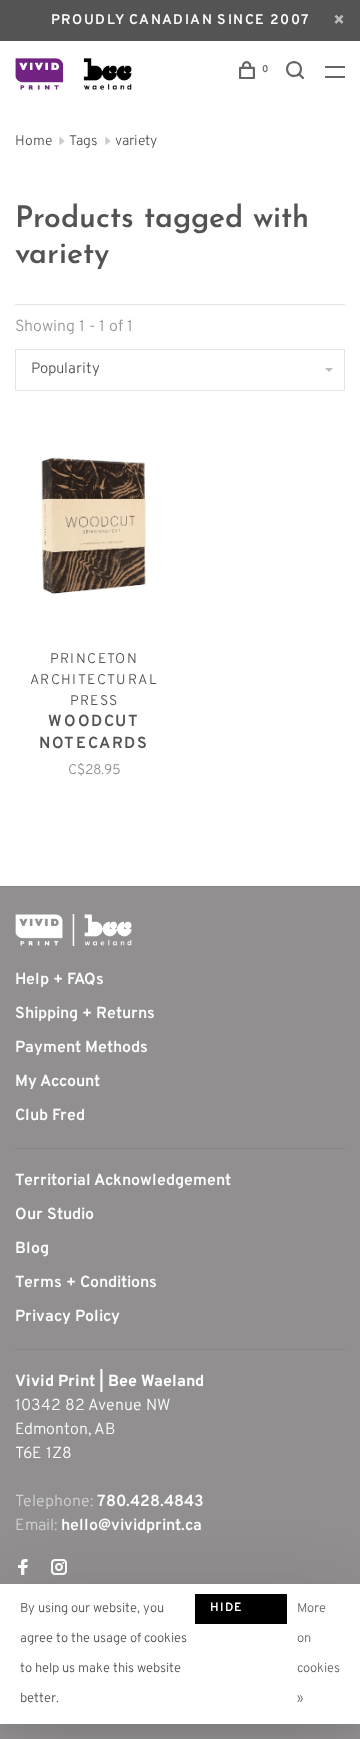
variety (136, 141)
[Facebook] (23, 1570)
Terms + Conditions (86, 1283)
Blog (32, 1249)
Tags (83, 141)
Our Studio (54, 1215)
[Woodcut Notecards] (94, 530)
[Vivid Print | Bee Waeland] (73, 930)
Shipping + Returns (85, 1014)
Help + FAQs (59, 980)
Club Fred (50, 1116)
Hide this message (241, 1612)
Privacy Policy (67, 1317)
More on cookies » (318, 1654)
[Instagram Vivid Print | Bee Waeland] (59, 1570)
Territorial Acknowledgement (123, 1181)
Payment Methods (81, 1048)
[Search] (298, 74)
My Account (57, 1082)
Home (33, 141)
